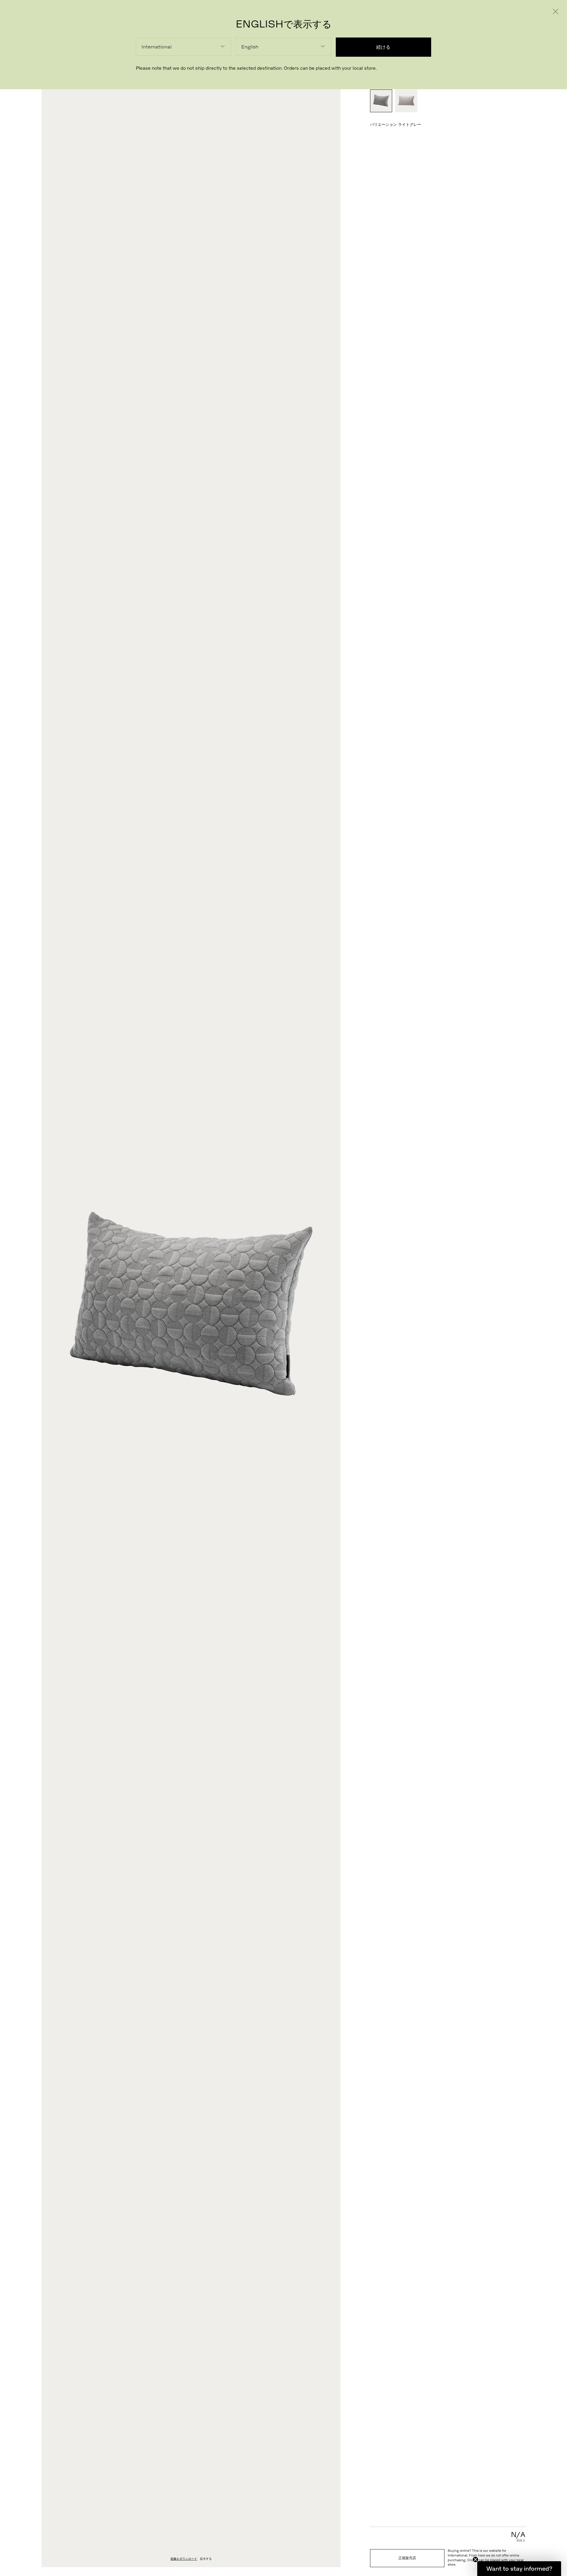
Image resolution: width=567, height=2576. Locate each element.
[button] (519, 2569)
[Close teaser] (475, 2559)
